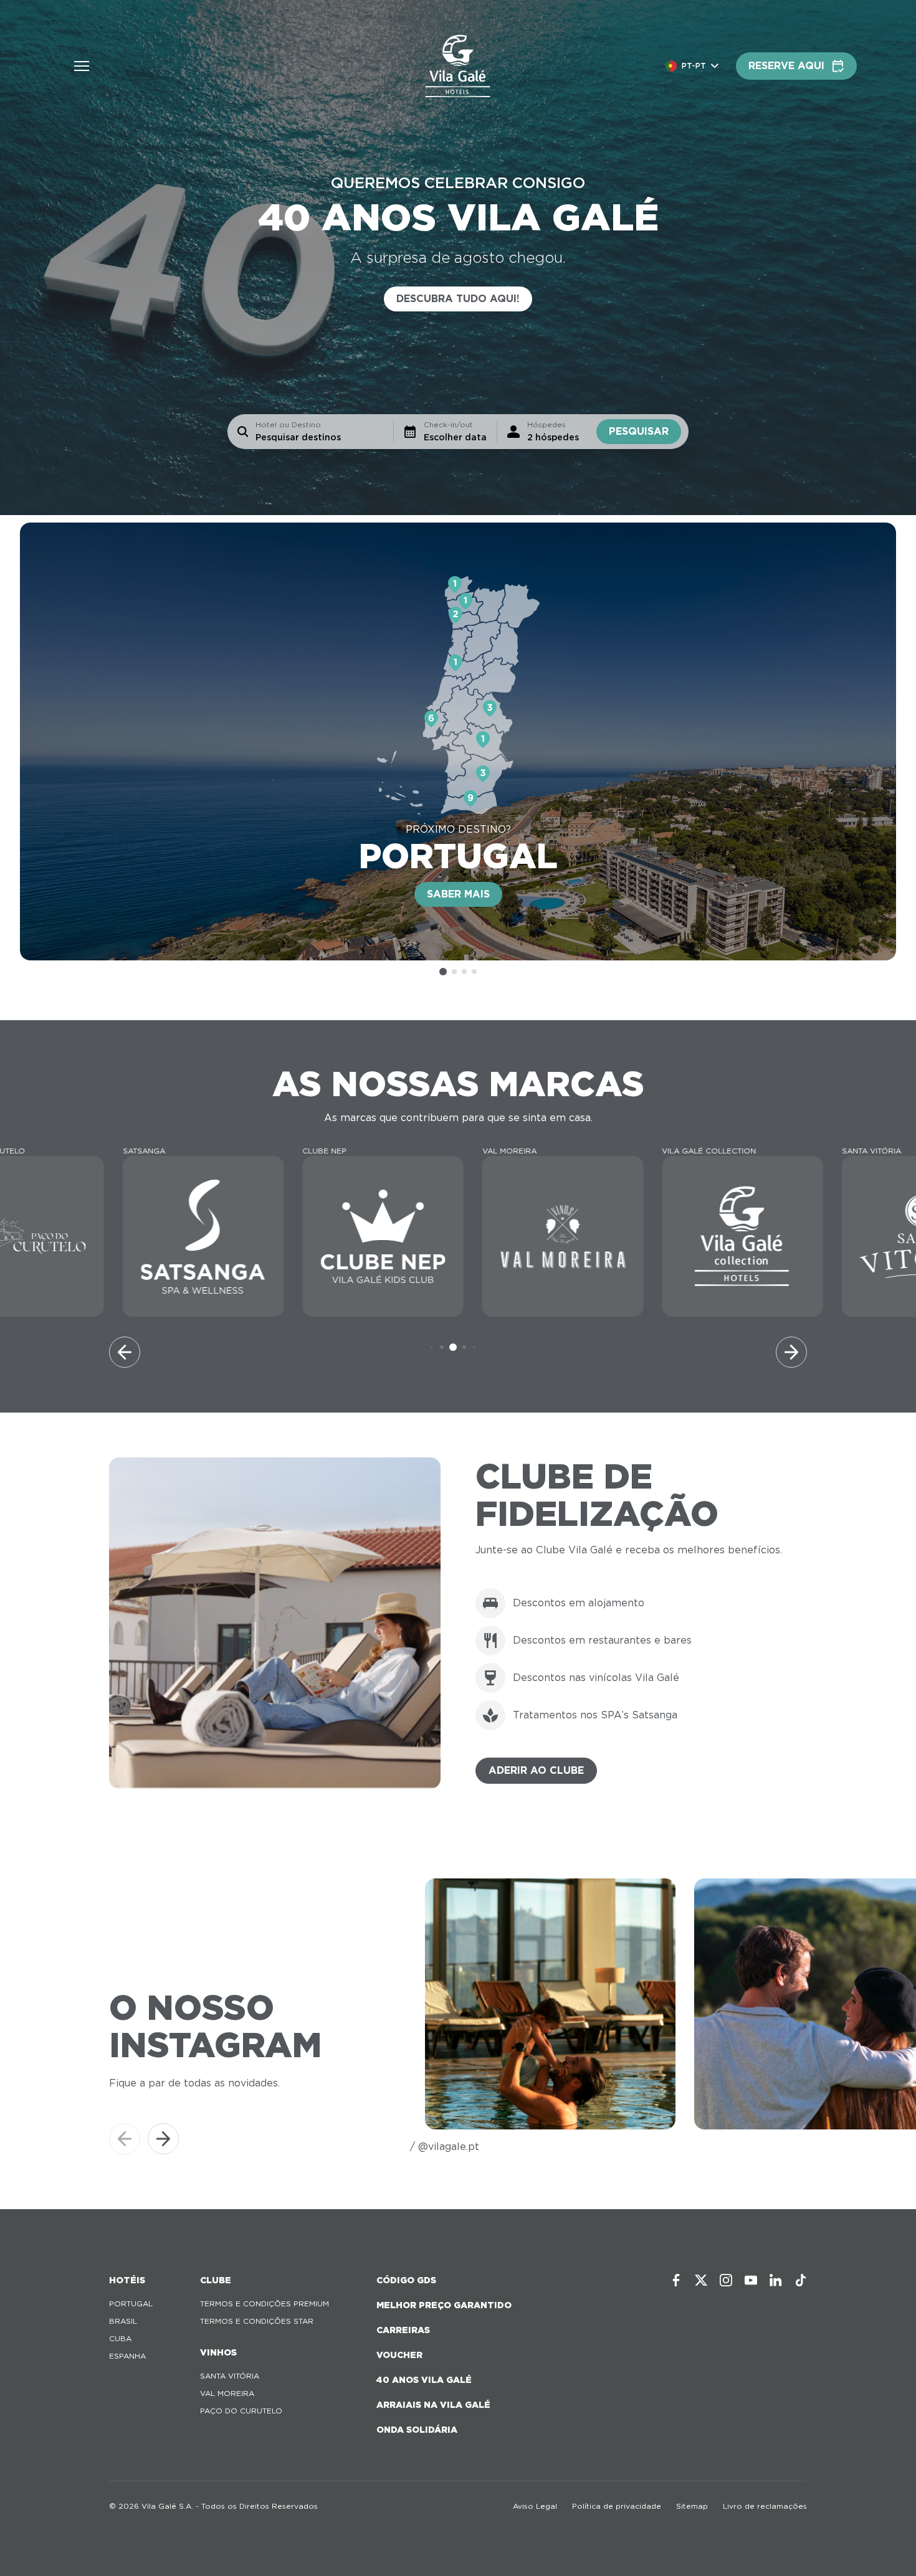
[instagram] (726, 2280)
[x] (701, 2280)
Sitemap (692, 2506)
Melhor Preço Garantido (444, 2305)
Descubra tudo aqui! (458, 299)
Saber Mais (458, 894)
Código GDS (406, 2280)
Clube (216, 2280)
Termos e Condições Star (257, 2321)
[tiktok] (801, 2280)
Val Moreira (227, 2393)
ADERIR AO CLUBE (536, 1770)
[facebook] (676, 2280)
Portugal (131, 2304)
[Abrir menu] (82, 66)
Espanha (127, 2356)
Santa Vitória (230, 2376)
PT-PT (694, 66)
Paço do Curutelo (241, 2411)
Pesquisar (639, 431)
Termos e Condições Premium (265, 2304)
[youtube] (751, 2280)
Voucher (399, 2355)
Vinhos (218, 2352)
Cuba (120, 2338)
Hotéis (127, 2280)
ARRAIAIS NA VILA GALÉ (433, 2405)
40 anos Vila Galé (424, 2380)
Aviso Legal (535, 2506)
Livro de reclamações (765, 2506)
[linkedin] (776, 2280)
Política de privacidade (617, 2506)
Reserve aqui (786, 66)
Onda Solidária (417, 2430)
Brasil (123, 2321)
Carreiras (403, 2330)
